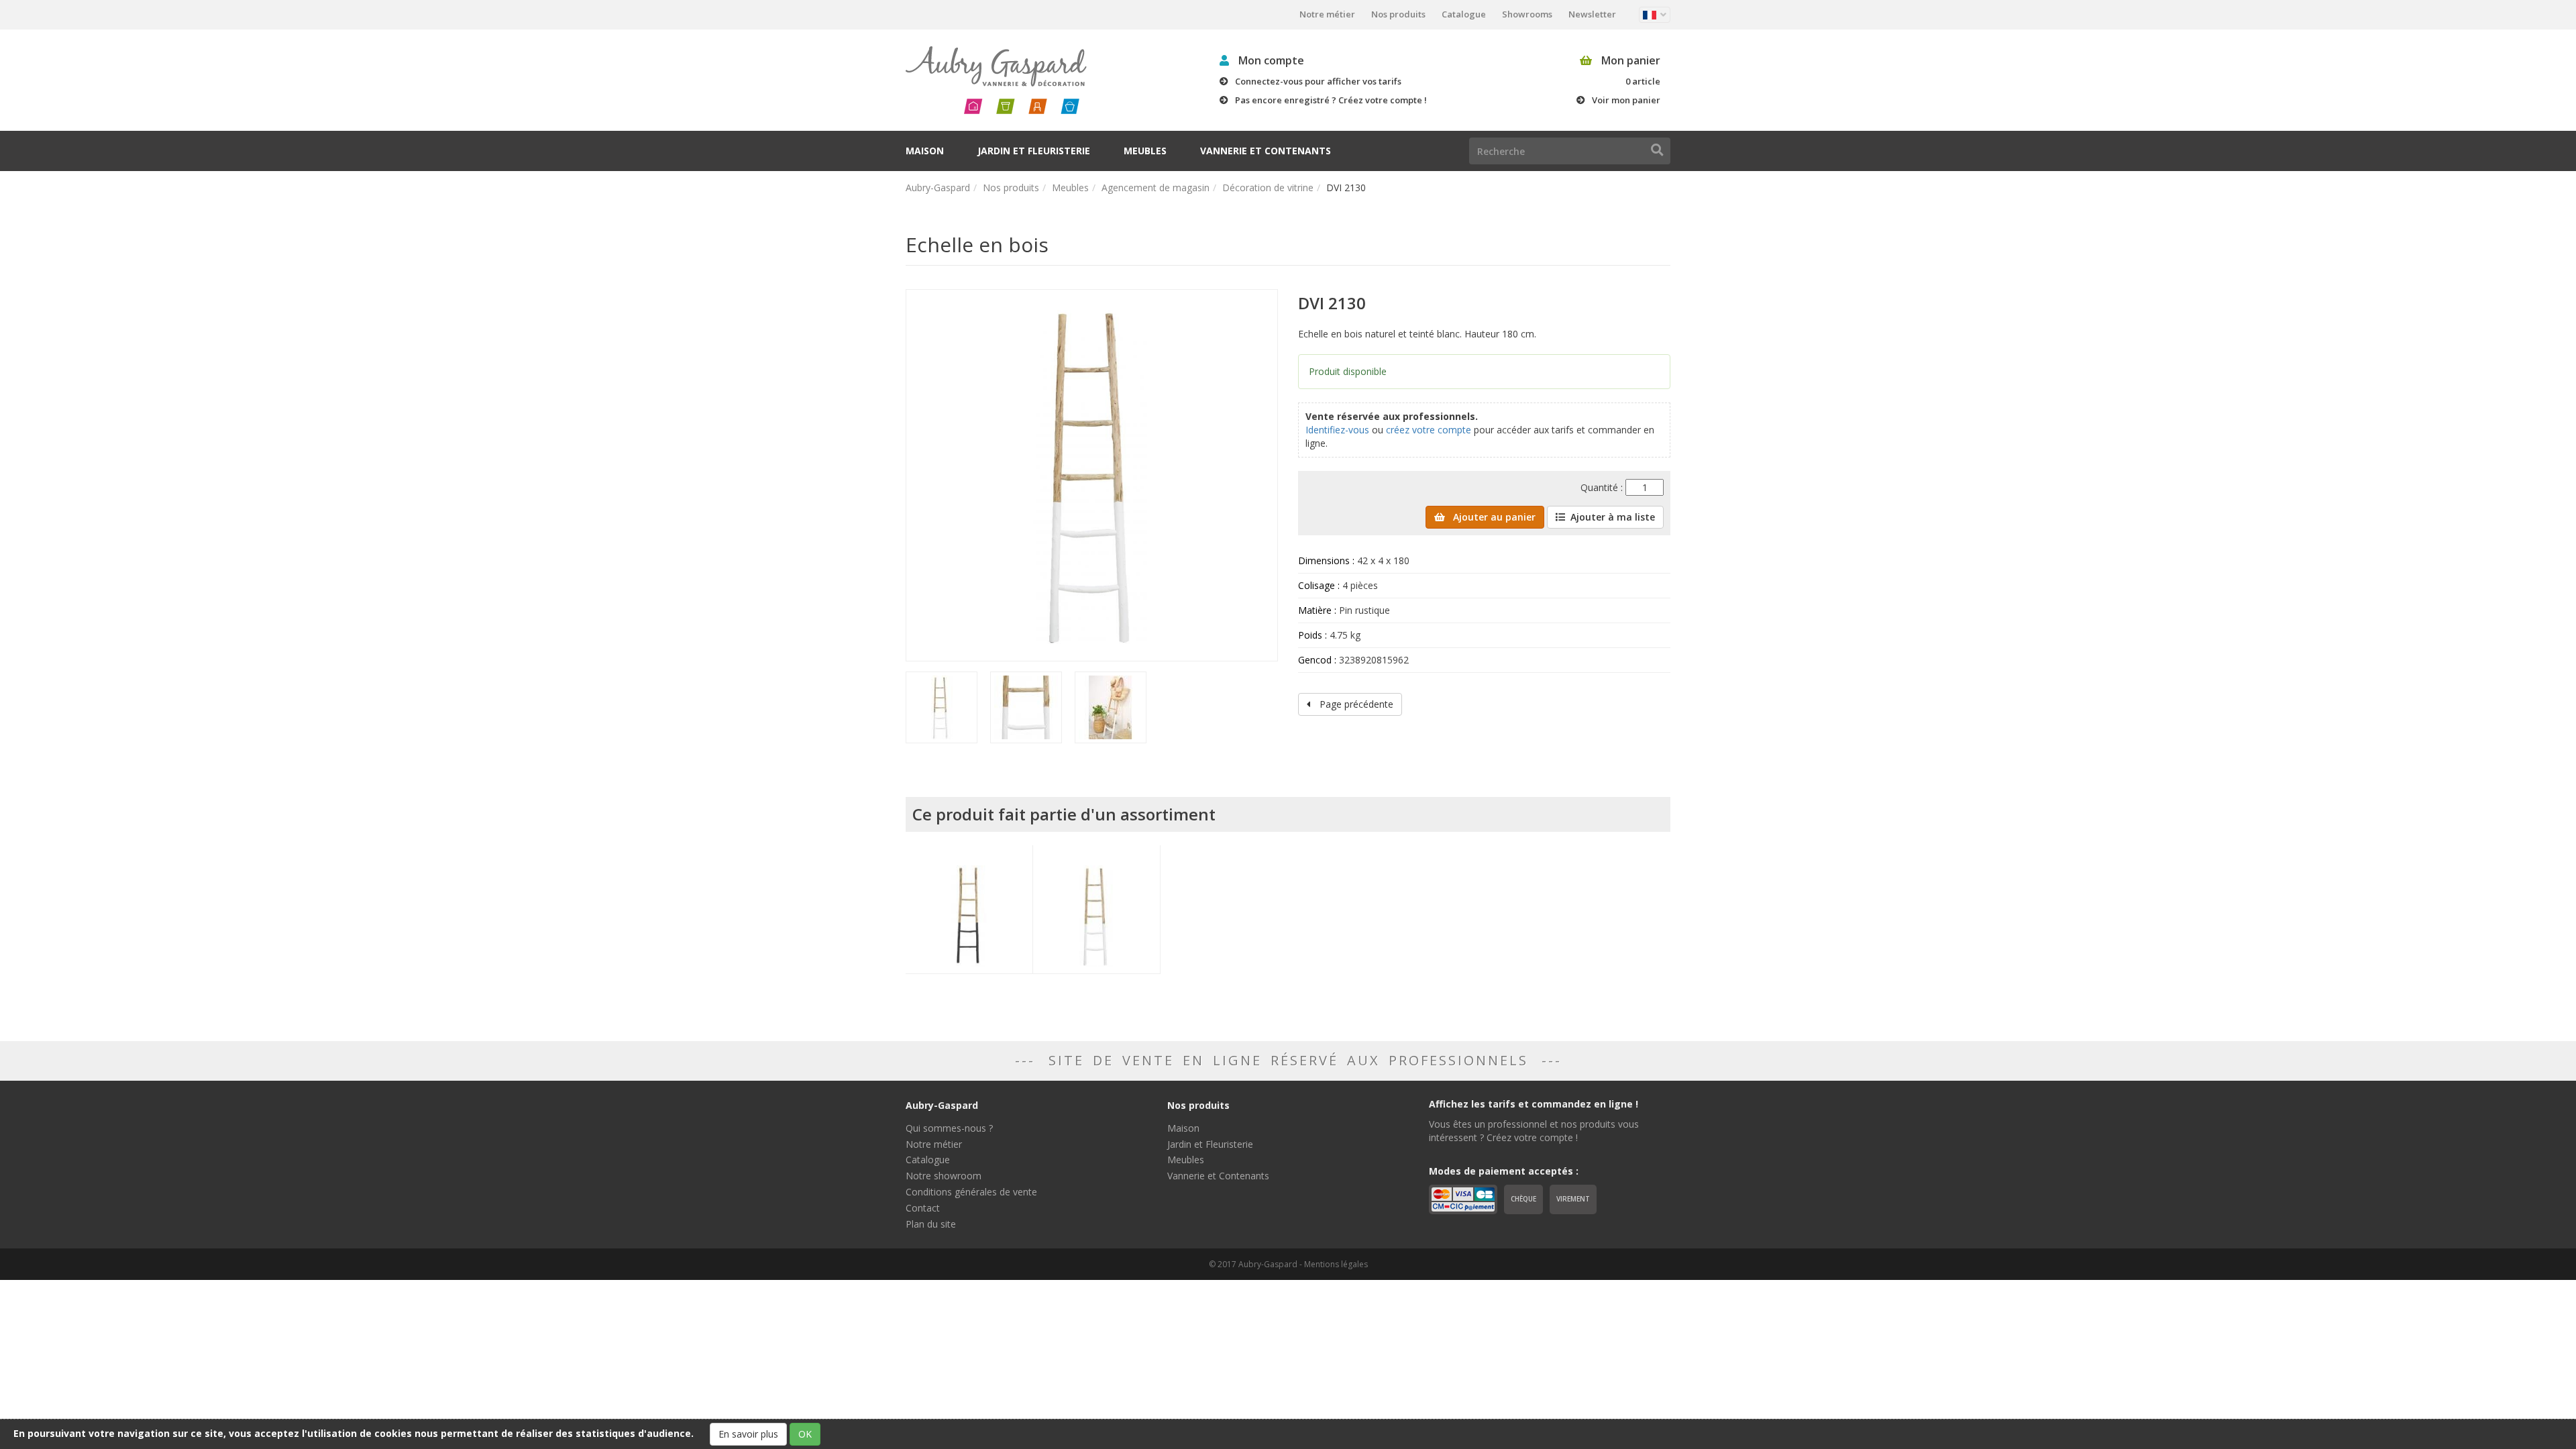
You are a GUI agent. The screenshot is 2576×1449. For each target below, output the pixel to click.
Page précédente (1355, 704)
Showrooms (1527, 14)
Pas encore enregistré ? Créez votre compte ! (1331, 100)
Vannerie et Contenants (1266, 151)
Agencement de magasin (1156, 187)
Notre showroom (944, 1176)
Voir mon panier (1626, 100)
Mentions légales (1336, 1264)
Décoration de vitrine (1268, 187)
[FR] (1655, 15)
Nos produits (1398, 14)
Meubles (1145, 151)
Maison (925, 151)
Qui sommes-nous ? (949, 1128)
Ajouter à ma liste (1613, 517)
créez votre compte (1429, 430)
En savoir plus (748, 1434)
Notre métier (1327, 14)
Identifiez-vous (1337, 430)
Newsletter (1592, 14)
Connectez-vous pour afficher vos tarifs (1318, 81)
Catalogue (1464, 14)
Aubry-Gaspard (938, 187)
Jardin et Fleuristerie (1034, 151)
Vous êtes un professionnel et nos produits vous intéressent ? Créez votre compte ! (1534, 1131)
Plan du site (931, 1224)
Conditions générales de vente (971, 1192)
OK (805, 1434)
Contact (923, 1208)
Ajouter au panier (1493, 517)
